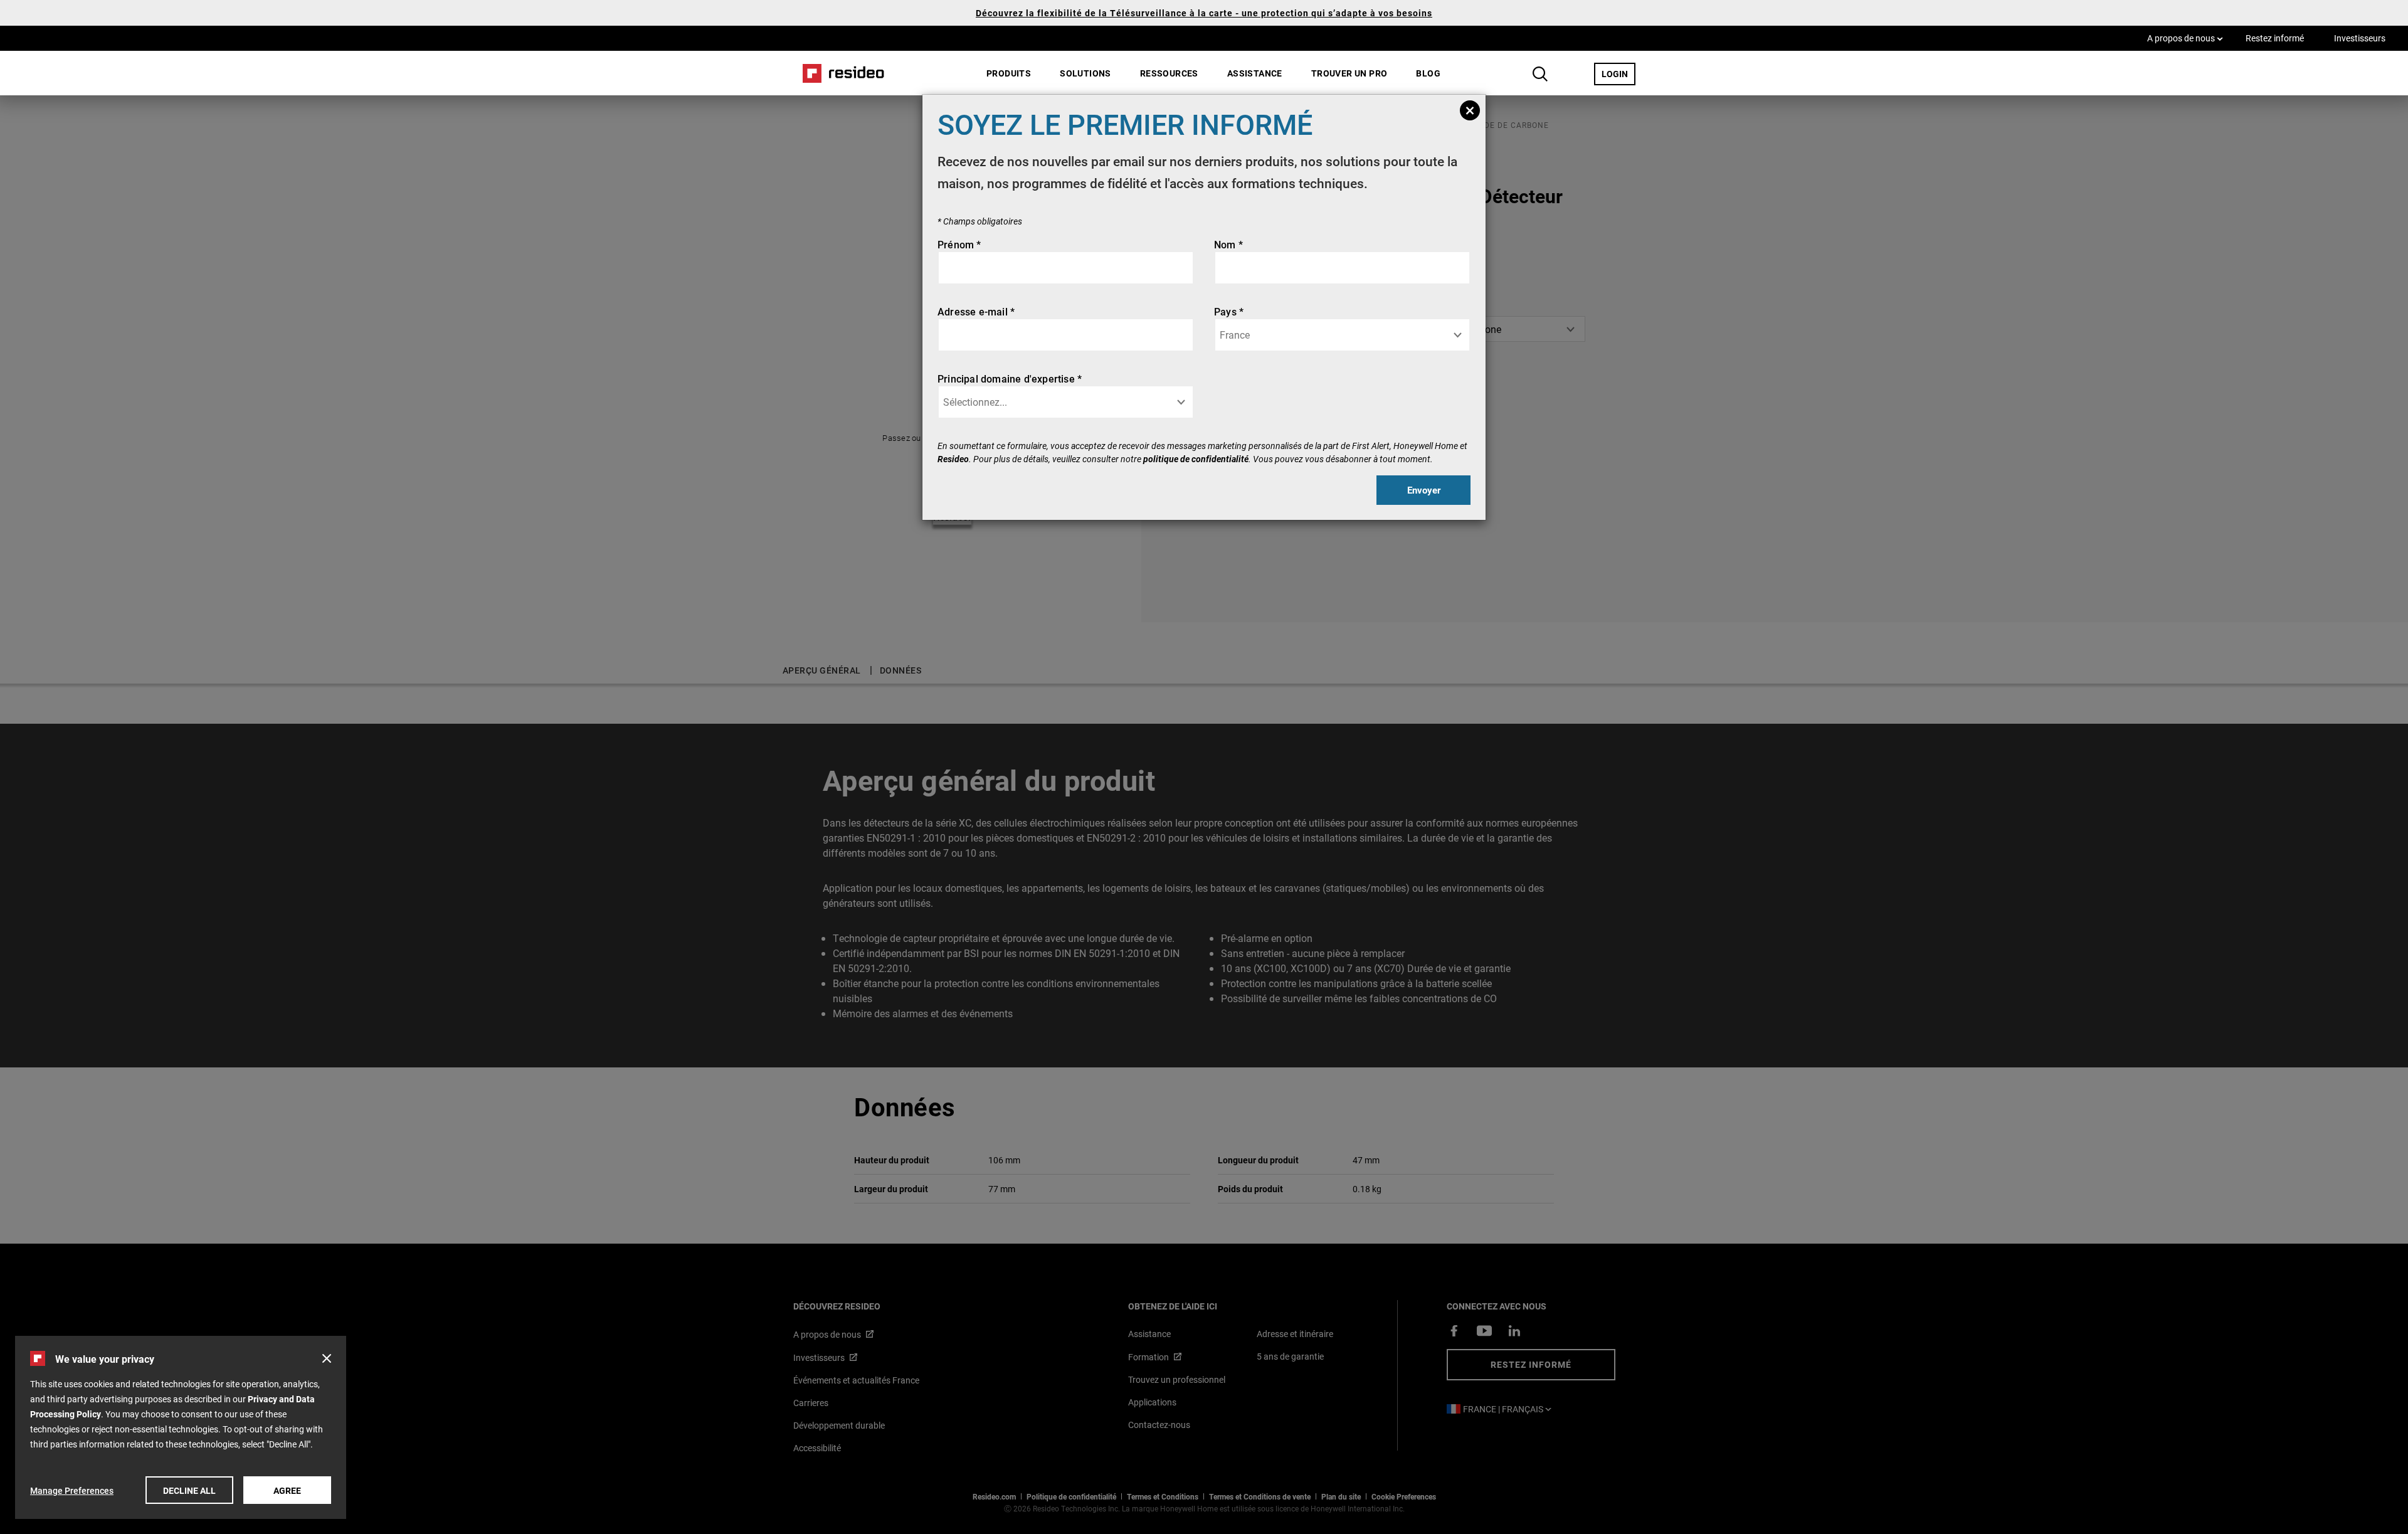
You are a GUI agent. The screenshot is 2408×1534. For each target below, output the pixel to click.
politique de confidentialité (1196, 459)
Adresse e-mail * (976, 311)
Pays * (1229, 311)
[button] (327, 1358)
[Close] (1470, 110)
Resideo (953, 459)
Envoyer (1424, 490)
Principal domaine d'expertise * (1010, 378)
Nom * (1228, 244)
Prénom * (959, 244)
